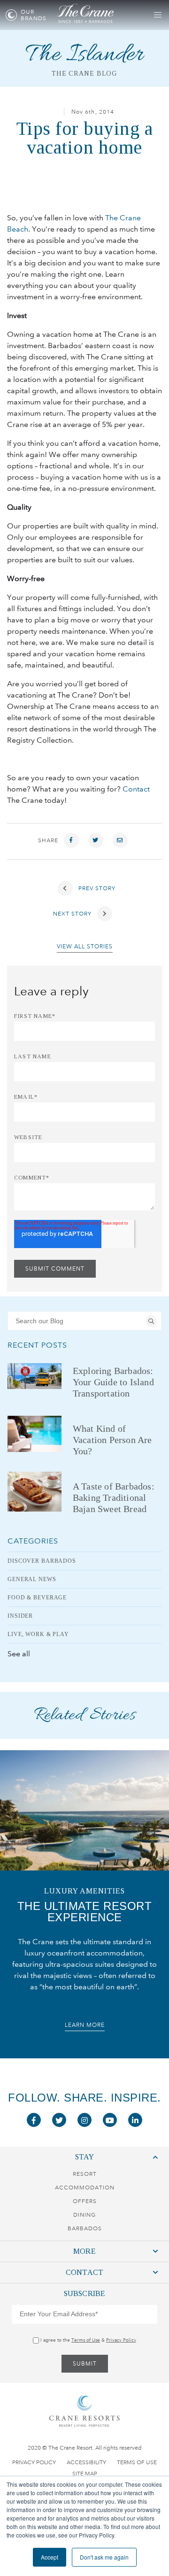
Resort (85, 2174)
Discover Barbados (42, 1561)
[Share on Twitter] (96, 840)
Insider (20, 1616)
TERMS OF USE (137, 2462)
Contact (136, 789)
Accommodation (85, 2188)
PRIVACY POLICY (34, 2462)
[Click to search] (151, 1321)
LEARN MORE (85, 2025)
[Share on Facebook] (71, 840)
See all (19, 1654)
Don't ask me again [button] (104, 2557)
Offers (85, 2201)
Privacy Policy (121, 2340)
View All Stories (85, 947)
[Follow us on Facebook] (34, 2120)
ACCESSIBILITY (86, 2462)
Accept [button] (50, 2557)
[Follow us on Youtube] (110, 2120)
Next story (73, 914)
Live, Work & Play (38, 1634)
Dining (84, 2215)
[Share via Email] (120, 840)
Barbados (85, 2228)
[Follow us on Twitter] (59, 2120)
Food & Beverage (37, 1598)
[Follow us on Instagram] (84, 2120)
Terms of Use (86, 2340)
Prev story (96, 888)
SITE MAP (85, 2474)
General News (32, 1579)
